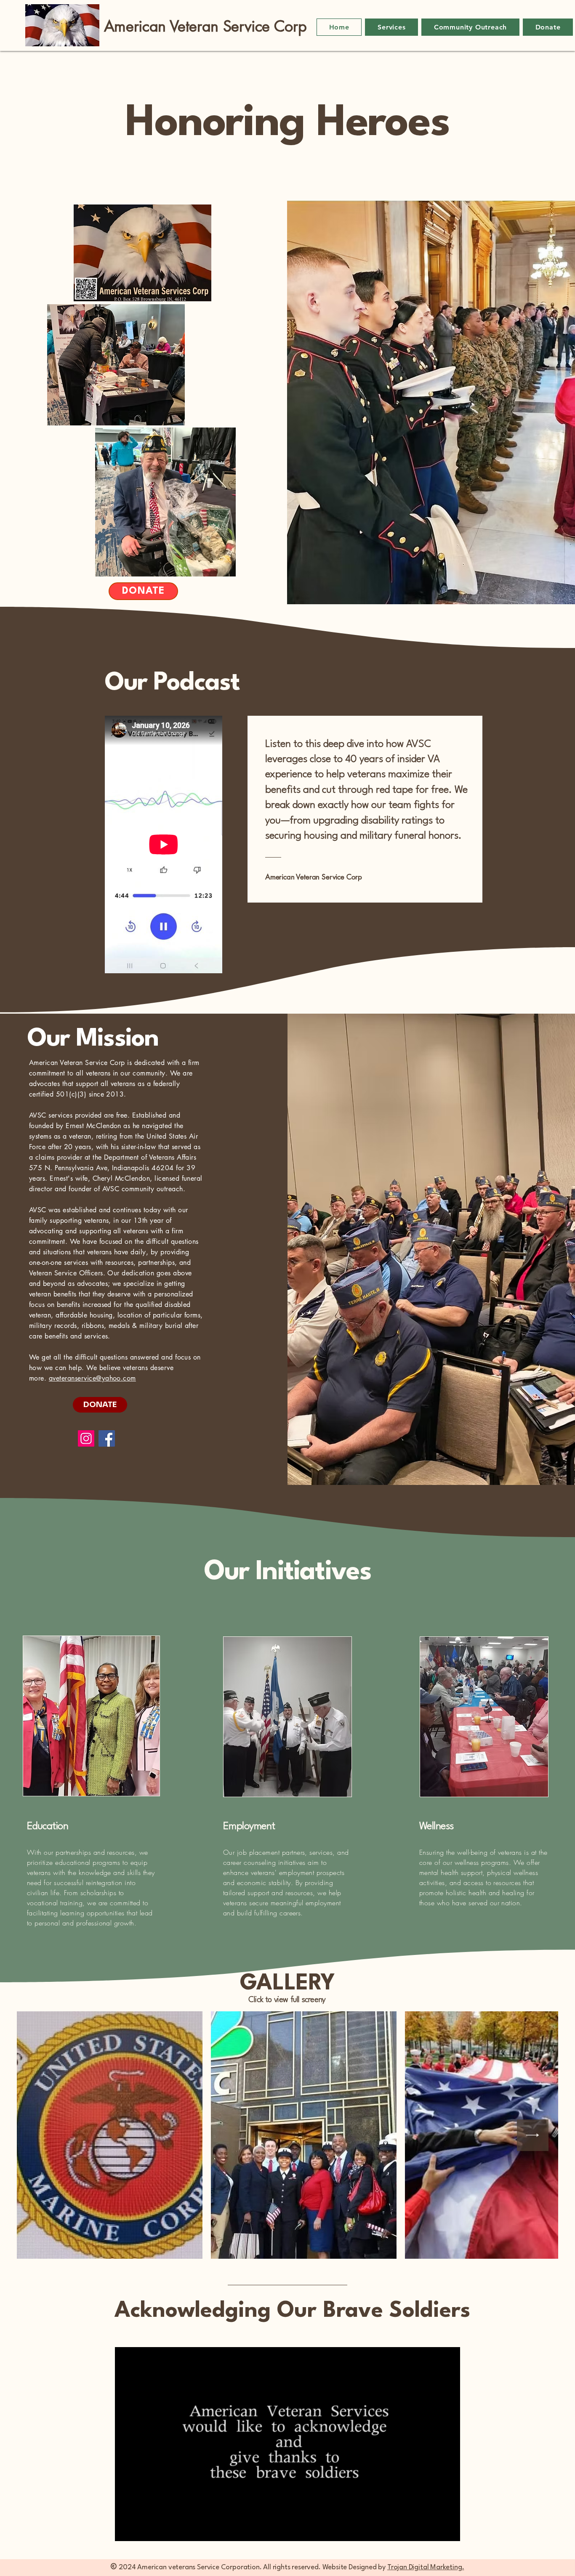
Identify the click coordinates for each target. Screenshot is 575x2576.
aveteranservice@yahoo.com (92, 1378)
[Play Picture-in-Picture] (434, 2530)
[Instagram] (86, 1438)
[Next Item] (533, 2135)
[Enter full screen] (449, 2530)
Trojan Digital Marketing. (426, 2567)
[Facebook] (107, 1438)
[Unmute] (140, 2530)
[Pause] (126, 2530)
